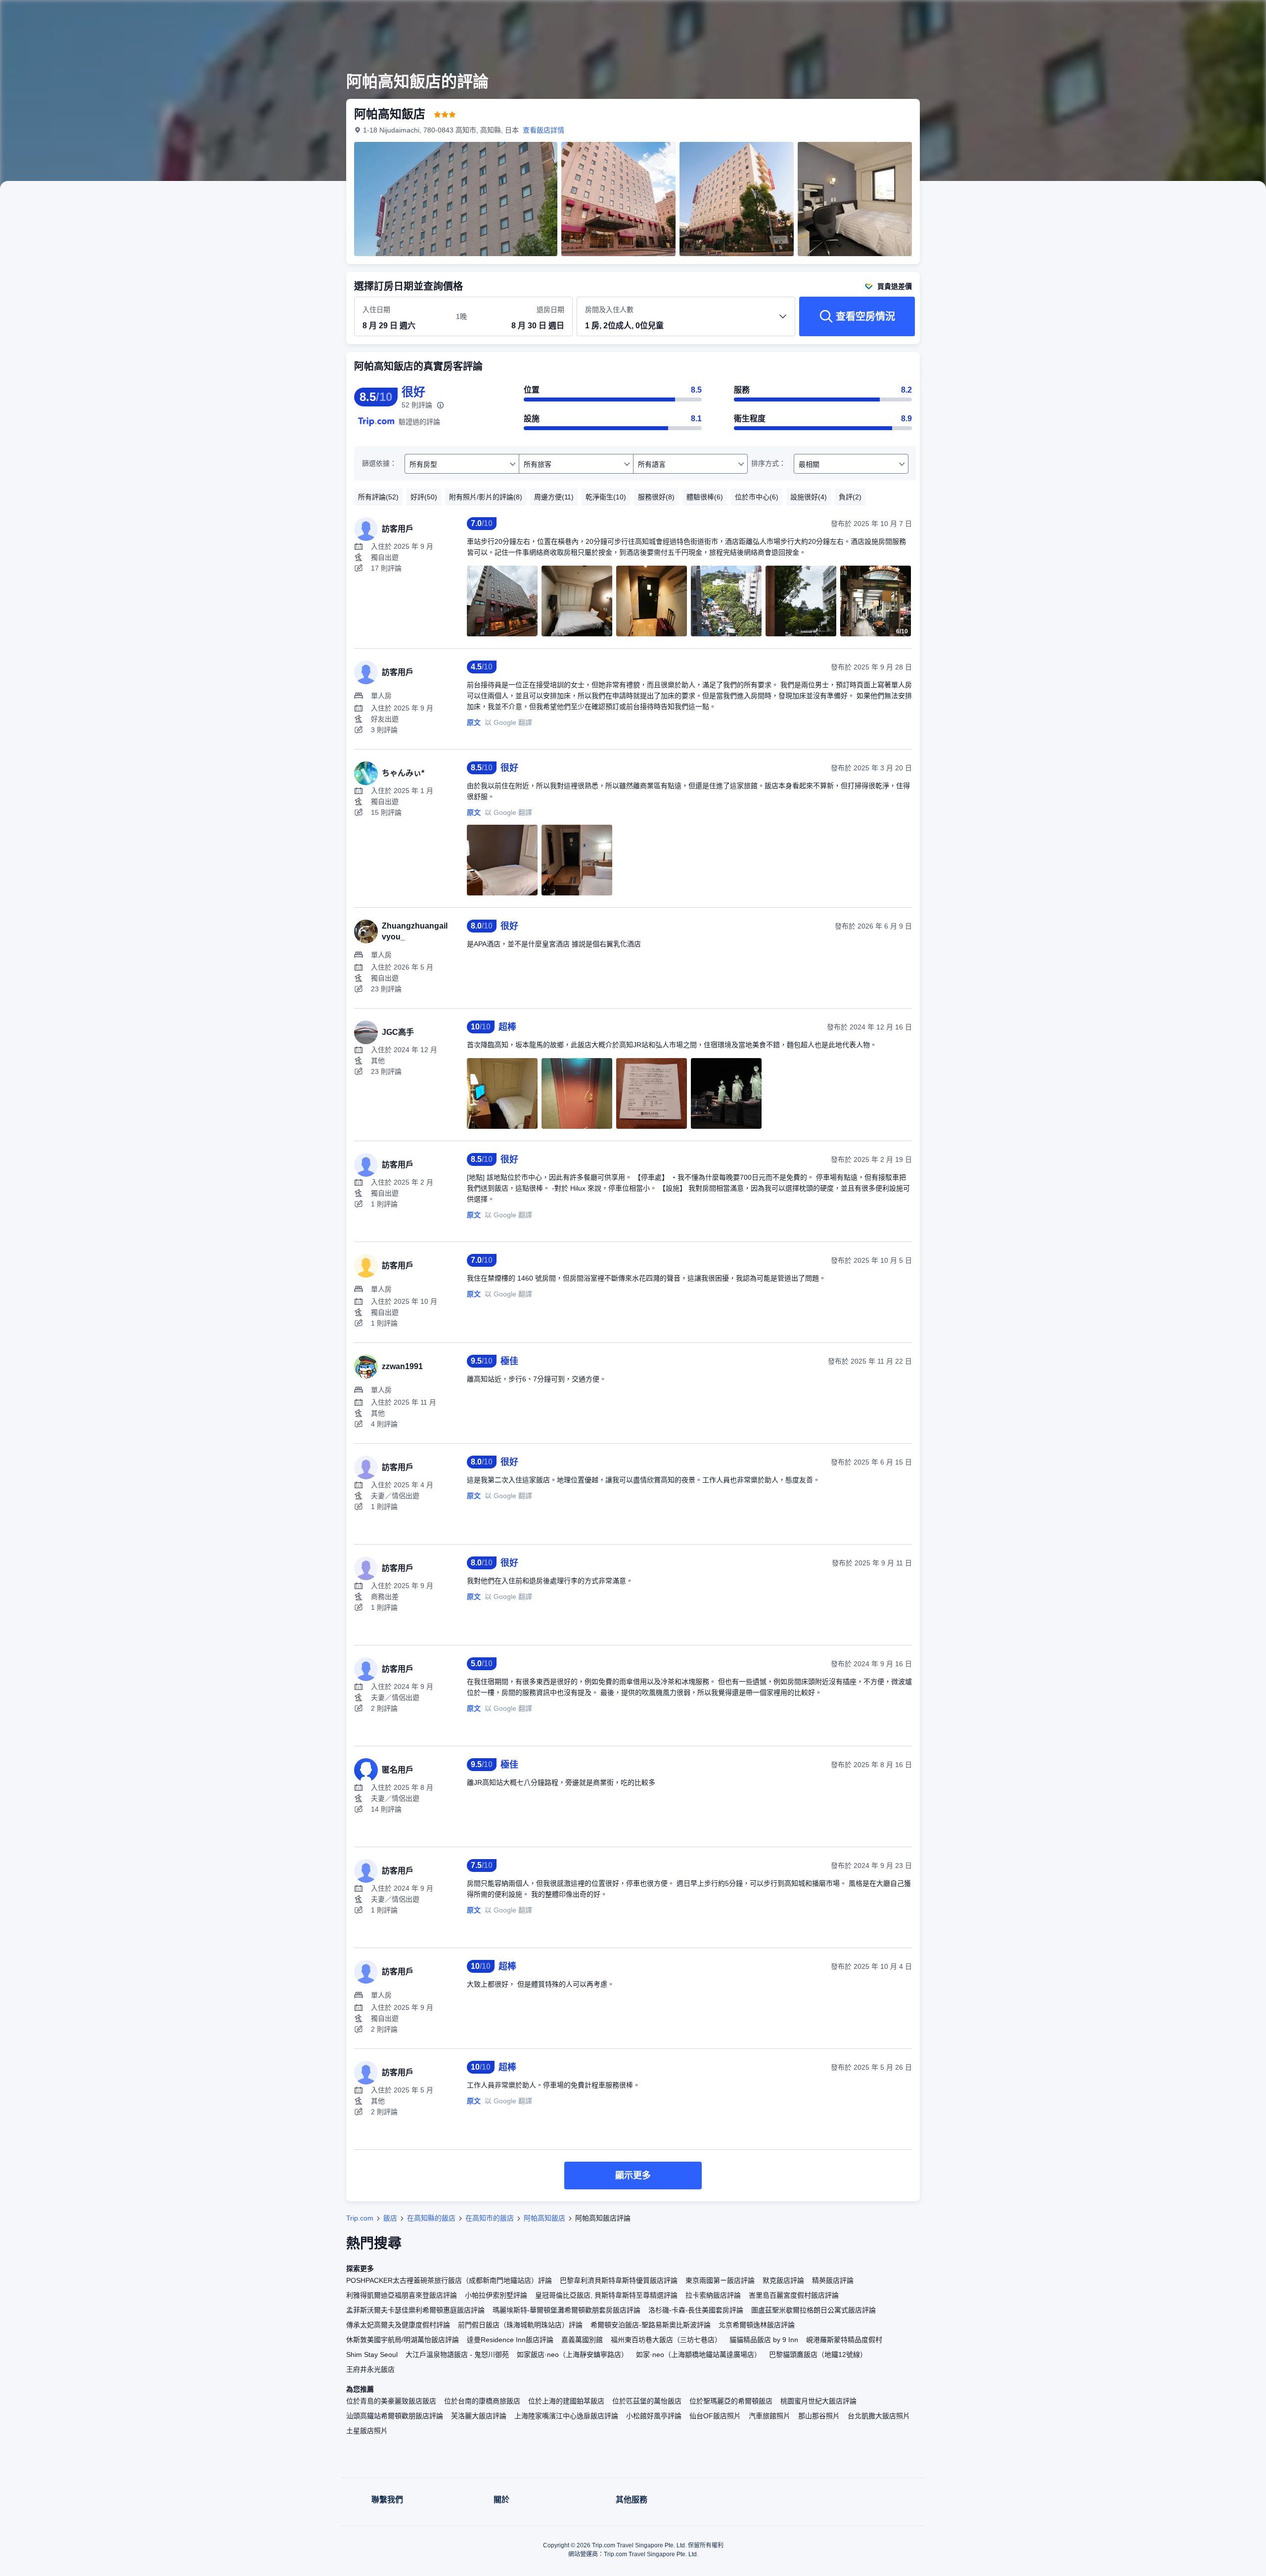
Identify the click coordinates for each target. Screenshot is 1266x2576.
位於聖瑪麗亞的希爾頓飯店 (731, 2401)
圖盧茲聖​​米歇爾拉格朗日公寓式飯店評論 (814, 2310)
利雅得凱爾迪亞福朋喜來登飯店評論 (402, 2295)
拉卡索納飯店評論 (713, 2295)
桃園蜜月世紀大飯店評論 (818, 2401)
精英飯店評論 (833, 2280)
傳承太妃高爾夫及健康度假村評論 (398, 2325)
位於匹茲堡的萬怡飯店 (647, 2401)
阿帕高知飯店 (544, 2218)
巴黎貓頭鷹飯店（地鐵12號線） (818, 2354)
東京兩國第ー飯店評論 (720, 2280)
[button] (1057, 16)
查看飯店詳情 (543, 130)
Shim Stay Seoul (372, 2354)
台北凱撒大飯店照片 (879, 2416)
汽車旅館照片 (769, 2416)
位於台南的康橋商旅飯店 (482, 2401)
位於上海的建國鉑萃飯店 (566, 2401)
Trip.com (360, 2218)
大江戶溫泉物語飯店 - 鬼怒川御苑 (457, 2354)
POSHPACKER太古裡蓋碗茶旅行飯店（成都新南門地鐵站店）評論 (449, 2280)
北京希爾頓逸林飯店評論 (757, 2325)
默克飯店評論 (783, 2280)
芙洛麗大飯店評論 (479, 2416)
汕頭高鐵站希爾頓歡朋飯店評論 (395, 2416)
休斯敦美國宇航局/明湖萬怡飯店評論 (403, 2340)
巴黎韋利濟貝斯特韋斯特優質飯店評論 (619, 2280)
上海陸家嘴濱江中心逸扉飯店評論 (566, 2416)
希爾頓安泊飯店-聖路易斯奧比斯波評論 (651, 2325)
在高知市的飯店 (490, 2218)
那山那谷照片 (819, 2416)
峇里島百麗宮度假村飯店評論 (794, 2295)
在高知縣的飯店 (431, 2218)
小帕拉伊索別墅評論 (496, 2295)
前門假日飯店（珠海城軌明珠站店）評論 (520, 2325)
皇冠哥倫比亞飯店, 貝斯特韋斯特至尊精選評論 (606, 2295)
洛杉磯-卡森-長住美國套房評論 (696, 2310)
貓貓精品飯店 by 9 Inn (764, 2340)
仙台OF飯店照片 (715, 2416)
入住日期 (376, 310)
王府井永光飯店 (370, 2369)
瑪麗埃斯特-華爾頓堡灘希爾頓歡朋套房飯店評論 (566, 2310)
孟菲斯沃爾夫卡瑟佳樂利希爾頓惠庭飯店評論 (415, 2310)
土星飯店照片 (367, 2431)
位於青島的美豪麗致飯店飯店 (391, 2401)
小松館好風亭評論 (654, 2416)
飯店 (390, 2218)
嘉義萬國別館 (582, 2340)
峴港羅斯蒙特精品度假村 (844, 2340)
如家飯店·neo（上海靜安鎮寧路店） (572, 2354)
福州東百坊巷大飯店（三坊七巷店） (666, 2340)
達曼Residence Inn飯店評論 (510, 2340)
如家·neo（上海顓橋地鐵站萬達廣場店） (699, 2354)
